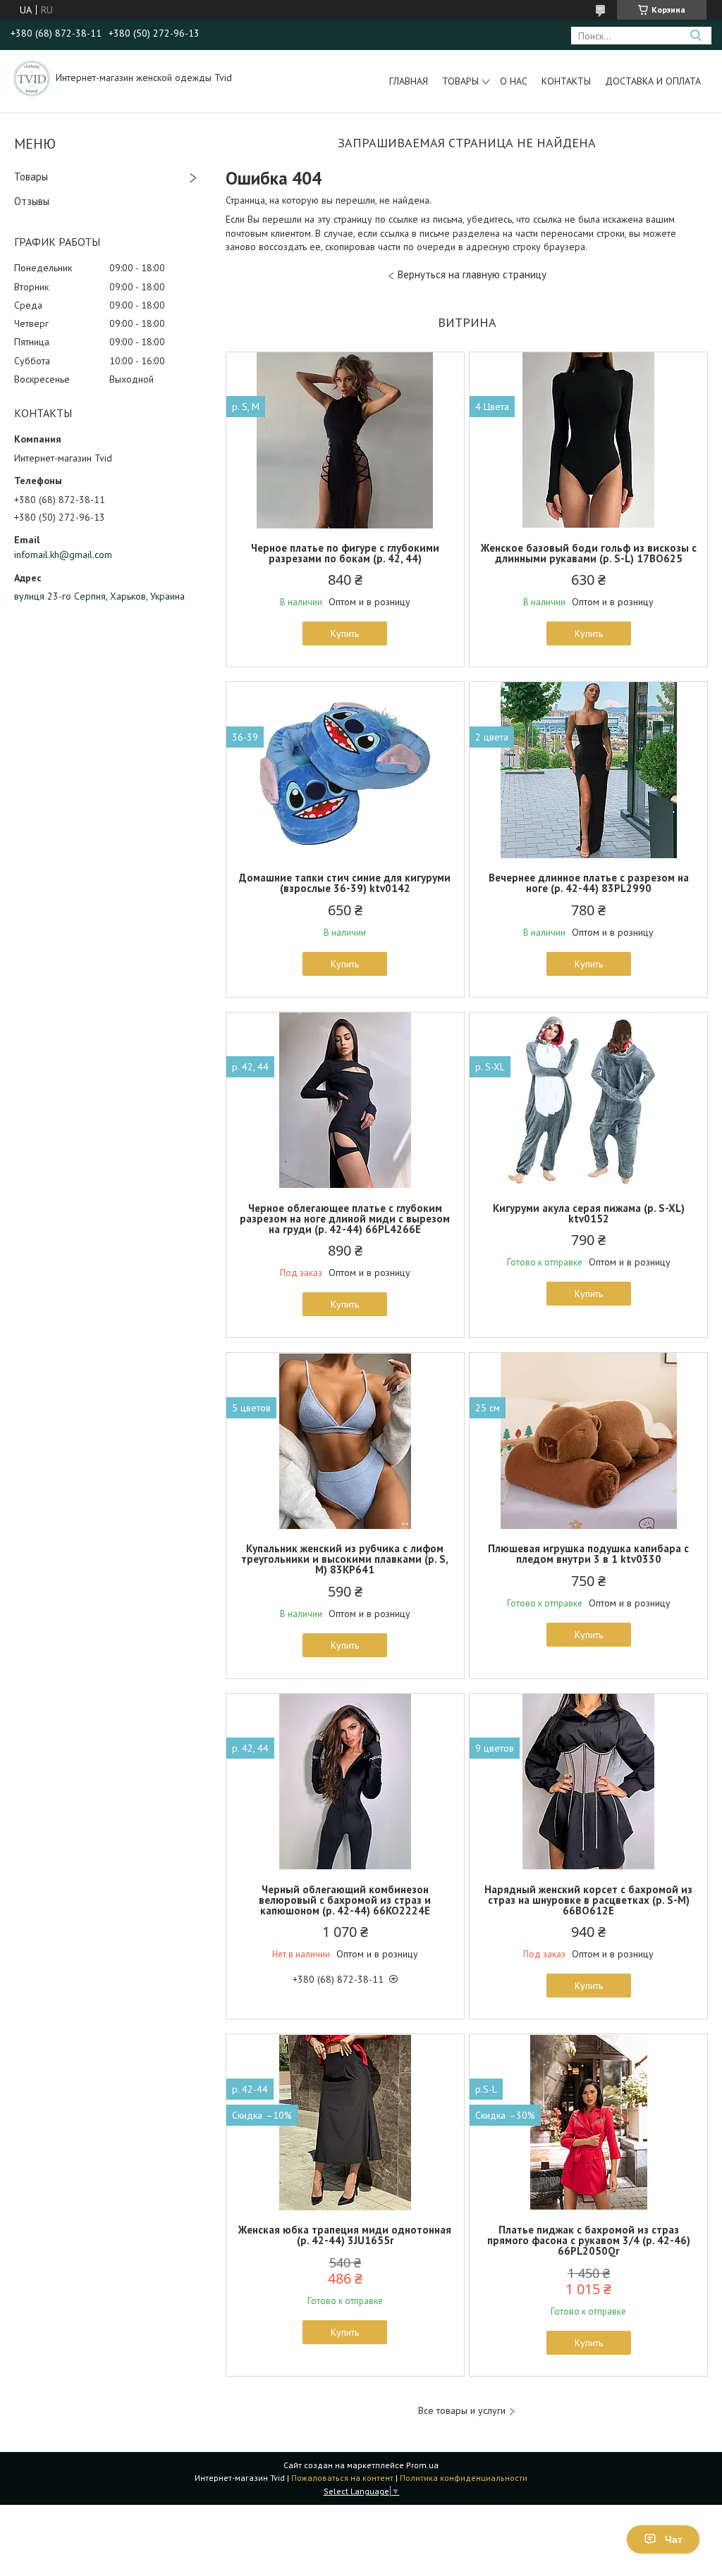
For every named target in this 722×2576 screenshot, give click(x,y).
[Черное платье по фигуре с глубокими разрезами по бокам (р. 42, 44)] (345, 440)
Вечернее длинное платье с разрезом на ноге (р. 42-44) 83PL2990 (589, 883)
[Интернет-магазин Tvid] (32, 78)
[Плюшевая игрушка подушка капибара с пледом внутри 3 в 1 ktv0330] (588, 1441)
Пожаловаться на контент (342, 2478)
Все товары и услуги (462, 2411)
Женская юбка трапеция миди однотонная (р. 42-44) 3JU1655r (345, 2235)
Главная (409, 81)
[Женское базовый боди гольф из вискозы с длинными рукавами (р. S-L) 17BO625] (588, 440)
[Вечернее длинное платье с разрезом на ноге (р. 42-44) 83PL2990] (588, 770)
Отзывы (32, 201)
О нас (514, 81)
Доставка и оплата (653, 81)
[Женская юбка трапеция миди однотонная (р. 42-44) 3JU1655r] (345, 2122)
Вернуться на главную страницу (472, 274)
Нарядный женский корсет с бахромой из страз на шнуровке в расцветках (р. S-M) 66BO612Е (588, 1900)
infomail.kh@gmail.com (63, 555)
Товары (460, 81)
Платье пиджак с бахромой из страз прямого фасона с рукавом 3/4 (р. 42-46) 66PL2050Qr (589, 2240)
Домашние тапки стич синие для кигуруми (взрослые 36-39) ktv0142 (345, 883)
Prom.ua (422, 2465)
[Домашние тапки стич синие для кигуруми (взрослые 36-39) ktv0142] (345, 770)
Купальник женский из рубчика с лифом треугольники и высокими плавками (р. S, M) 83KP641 (345, 1559)
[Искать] (696, 36)
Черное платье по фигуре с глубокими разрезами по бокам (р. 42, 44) (345, 553)
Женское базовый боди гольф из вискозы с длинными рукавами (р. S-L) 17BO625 (589, 553)
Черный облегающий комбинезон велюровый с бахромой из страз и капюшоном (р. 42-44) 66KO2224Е (345, 1900)
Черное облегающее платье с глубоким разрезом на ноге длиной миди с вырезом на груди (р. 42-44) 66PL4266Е (345, 1219)
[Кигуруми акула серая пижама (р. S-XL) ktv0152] (588, 1101)
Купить (345, 633)
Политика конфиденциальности (464, 2478)
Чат (674, 2539)
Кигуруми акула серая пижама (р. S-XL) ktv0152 (589, 1213)
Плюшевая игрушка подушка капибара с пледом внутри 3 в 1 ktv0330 (588, 1554)
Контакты (566, 81)
